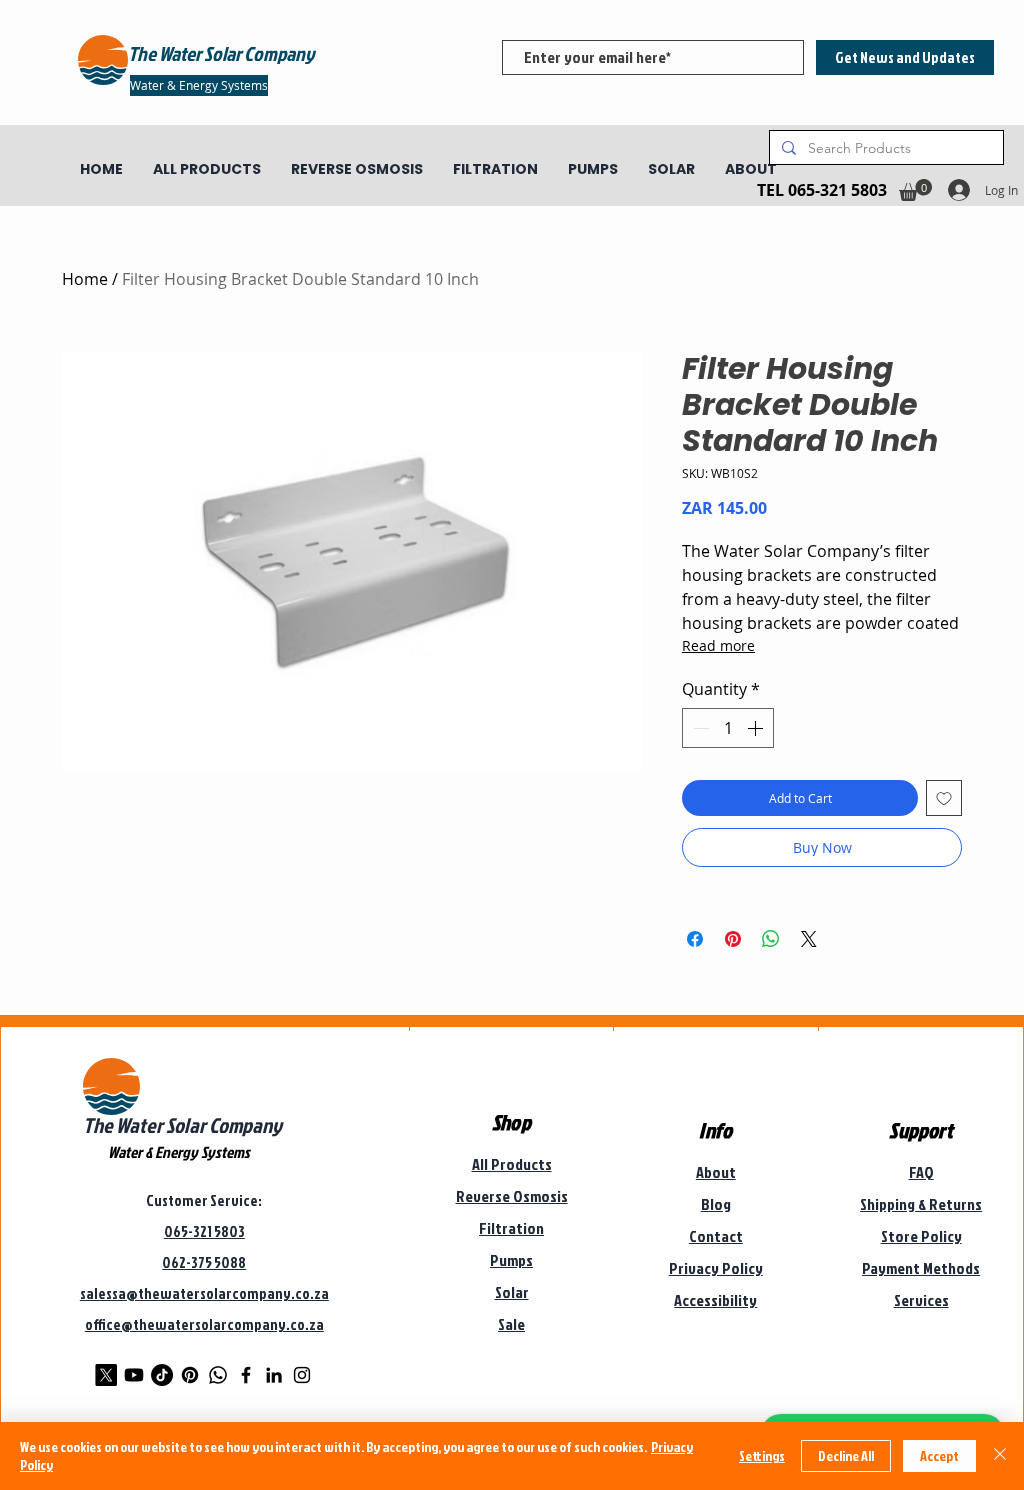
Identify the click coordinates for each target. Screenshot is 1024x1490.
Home (85, 279)
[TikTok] (162, 1375)
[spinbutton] (728, 728)
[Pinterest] (190, 1375)
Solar (512, 1292)
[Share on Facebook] (695, 939)
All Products (512, 1164)
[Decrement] (699, 728)
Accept (939, 1455)
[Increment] (757, 728)
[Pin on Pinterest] (733, 939)
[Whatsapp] (218, 1375)
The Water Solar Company (182, 1125)
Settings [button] (762, 1455)
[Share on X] (809, 939)
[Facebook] (246, 1375)
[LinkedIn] (274, 1375)
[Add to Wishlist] (944, 798)
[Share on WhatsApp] (771, 939)
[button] (915, 190)
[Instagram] (302, 1375)
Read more (718, 645)
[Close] (1000, 1456)
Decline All (846, 1455)
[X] (106, 1375)
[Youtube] (134, 1375)
